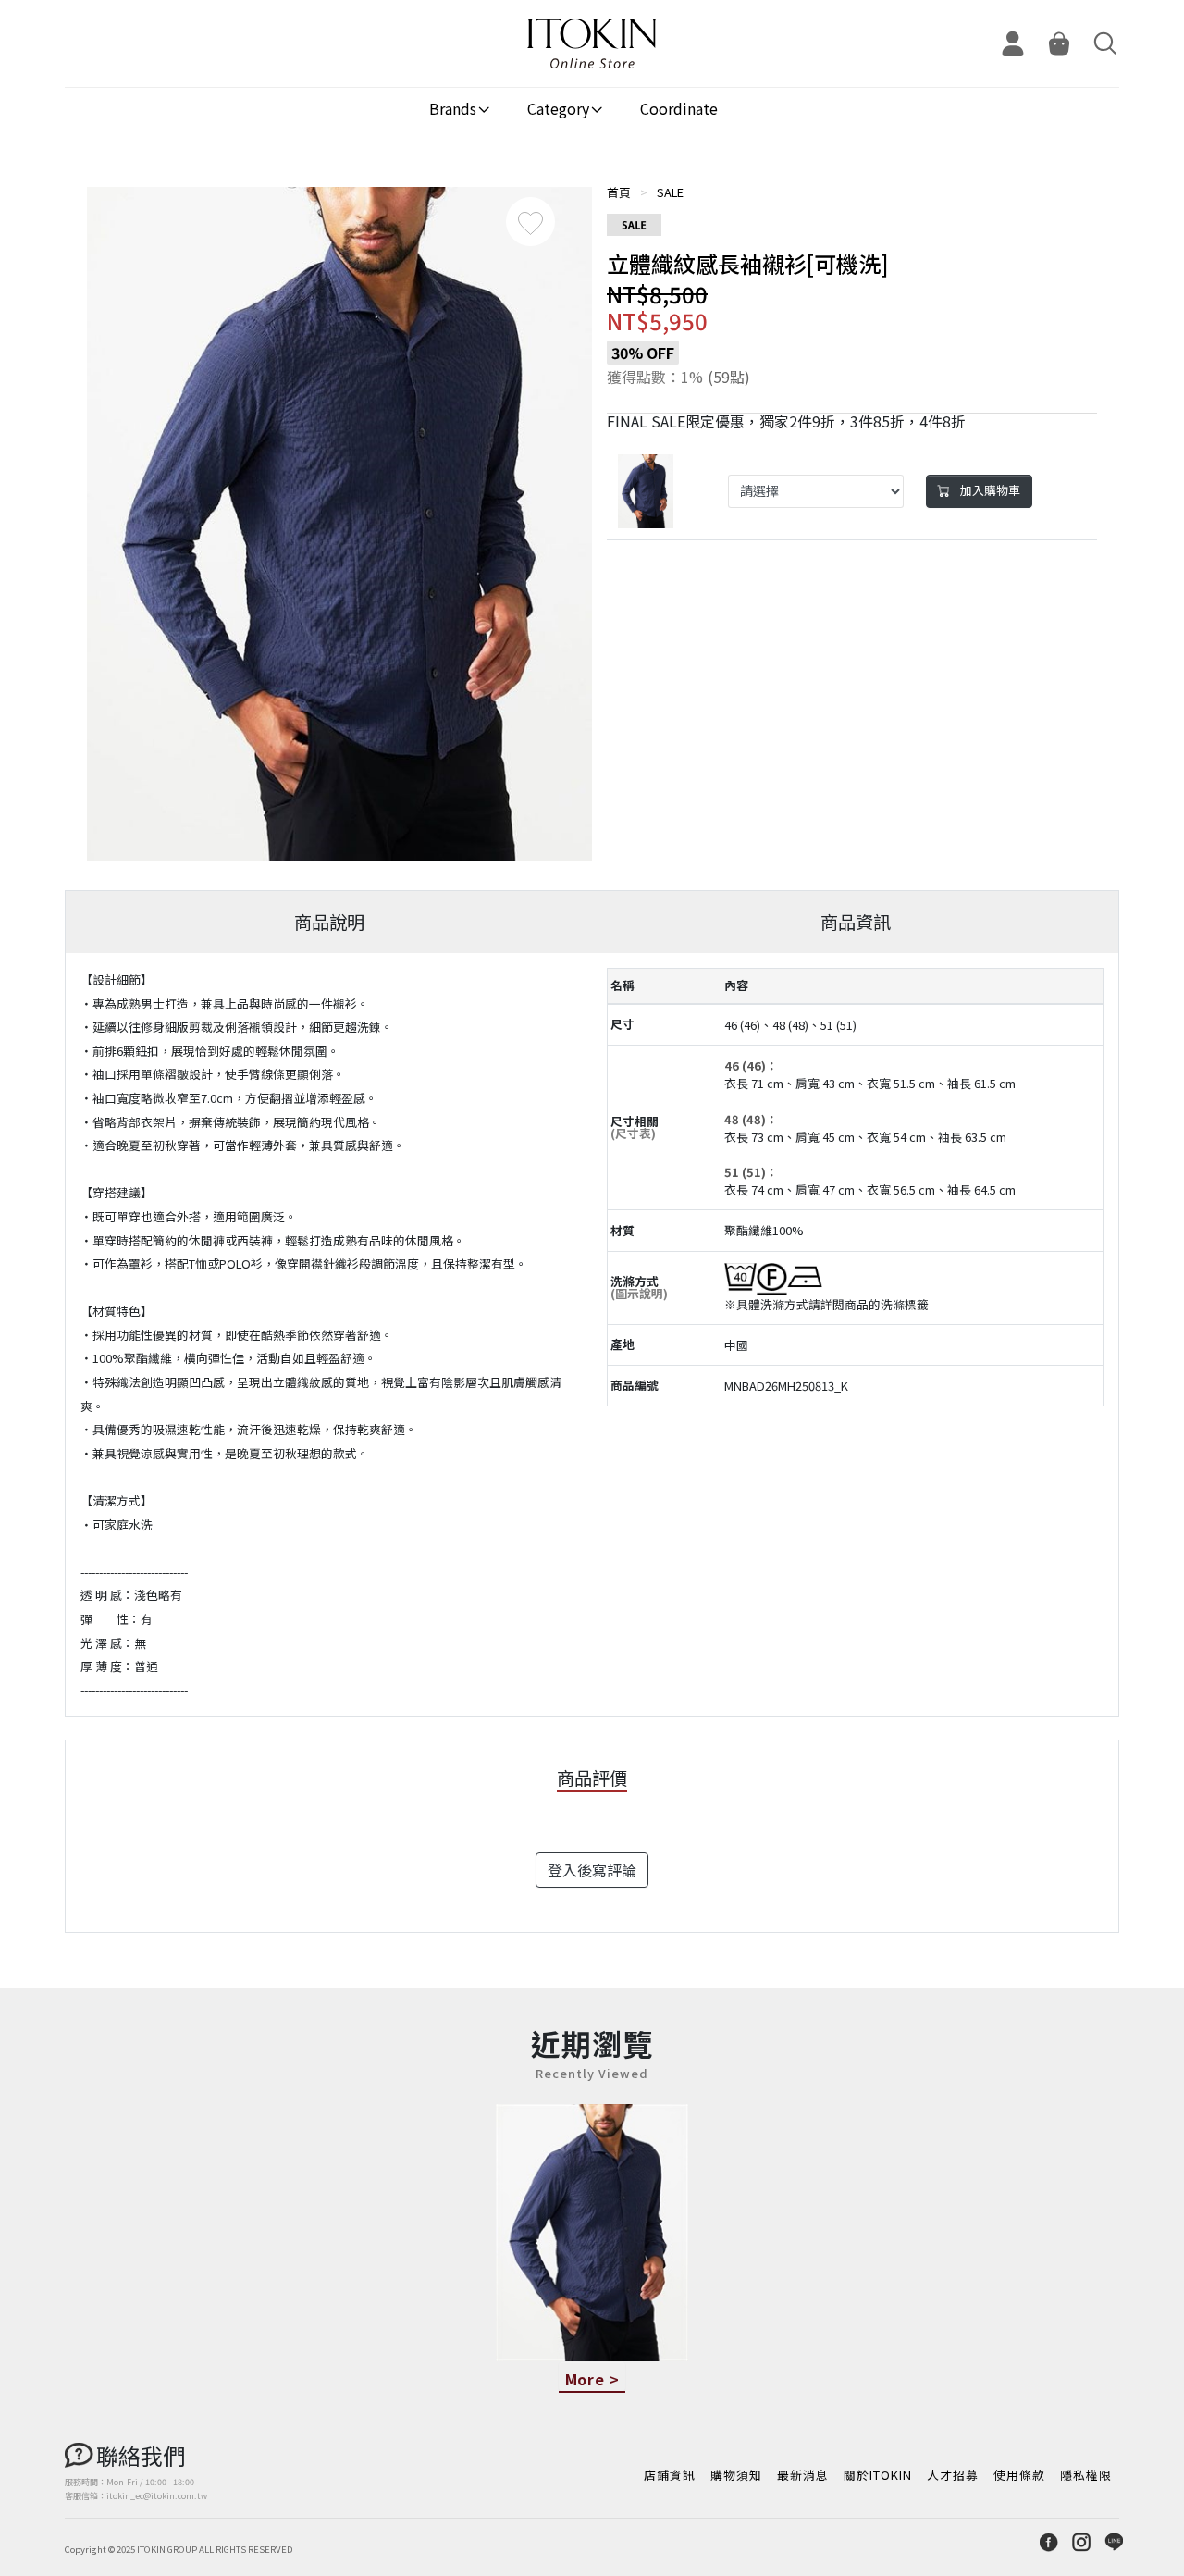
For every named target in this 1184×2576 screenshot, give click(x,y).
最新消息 (803, 2475)
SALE (670, 192)
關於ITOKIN (878, 2475)
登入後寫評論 (592, 1870)
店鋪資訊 (670, 2475)
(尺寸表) (633, 1133)
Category (558, 108)
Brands (453, 108)
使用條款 (1019, 2475)
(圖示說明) (639, 1293)
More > (592, 2379)
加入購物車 (989, 490)
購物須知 (736, 2475)
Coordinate (679, 108)
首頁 (619, 192)
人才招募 (953, 2475)
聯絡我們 (141, 2455)
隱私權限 (1086, 2475)
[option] (339, 524)
